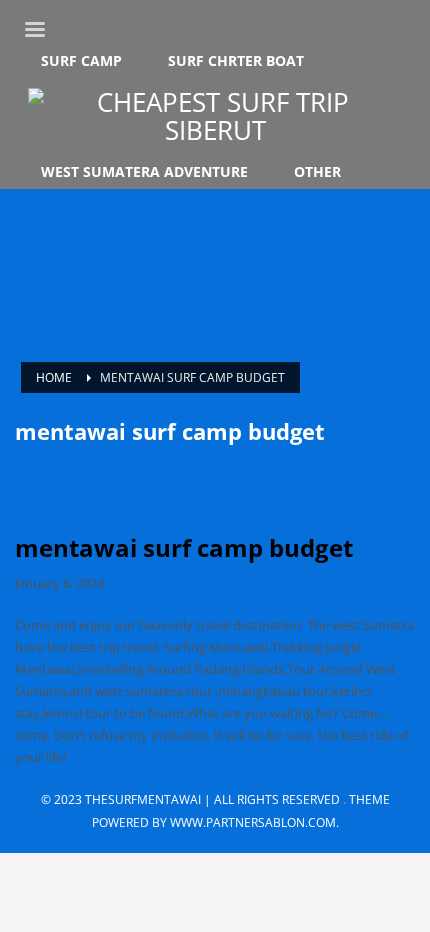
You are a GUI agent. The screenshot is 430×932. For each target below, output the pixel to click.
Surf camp (81, 61)
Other (317, 172)
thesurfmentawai (143, 799)
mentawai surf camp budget (184, 547)
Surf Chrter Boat (236, 61)
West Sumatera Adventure (144, 172)
